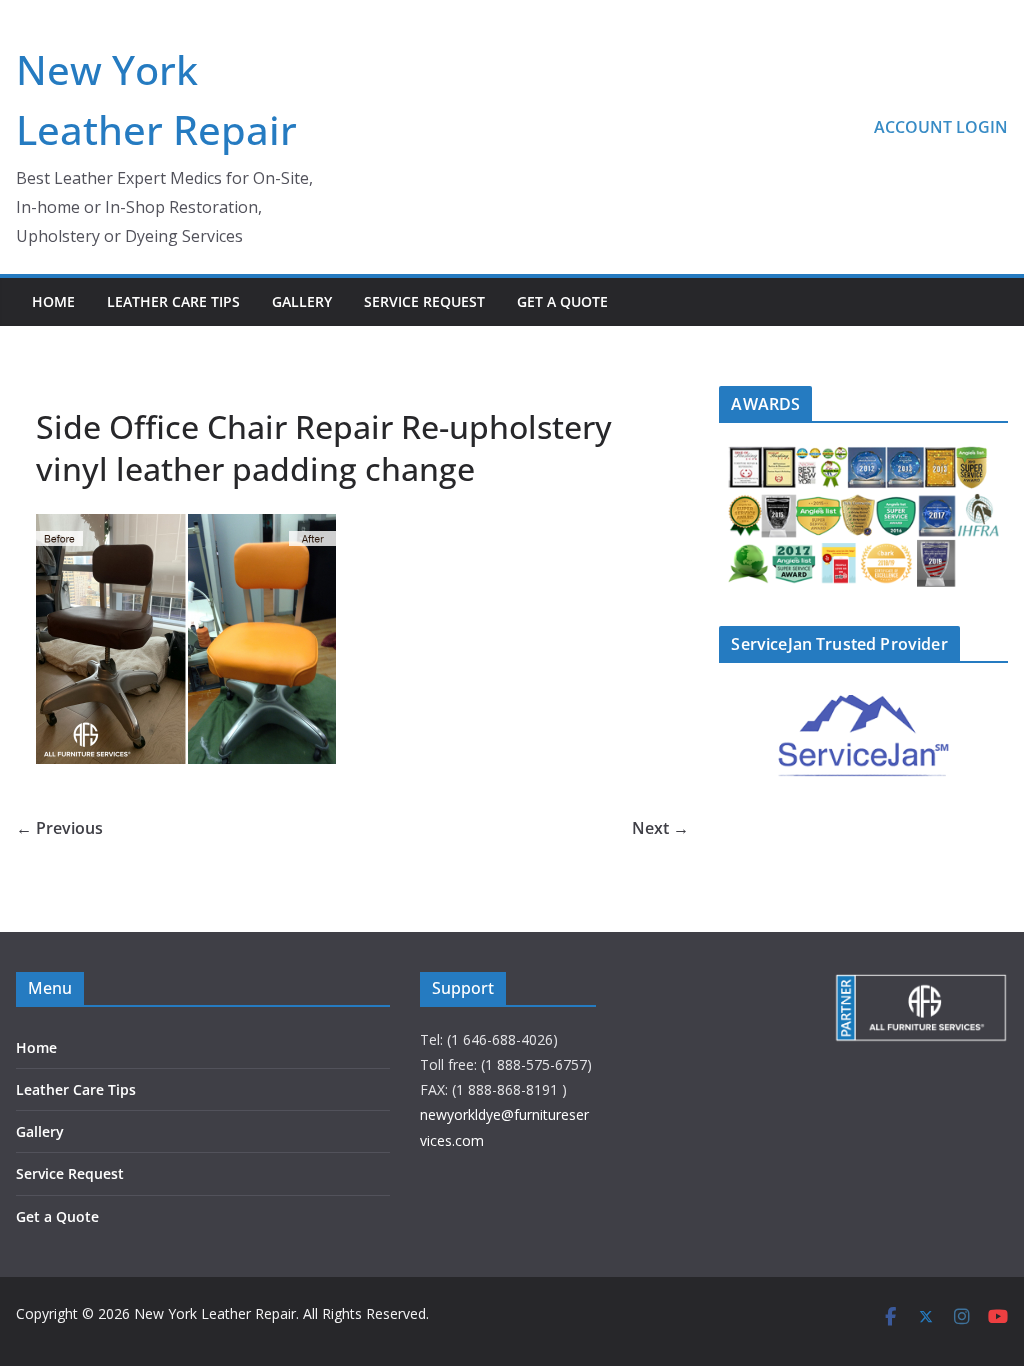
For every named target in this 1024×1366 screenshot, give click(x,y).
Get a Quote (562, 301)
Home (53, 301)
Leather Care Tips (173, 301)
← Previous (59, 828)
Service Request (424, 301)
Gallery (302, 301)
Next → (660, 828)
